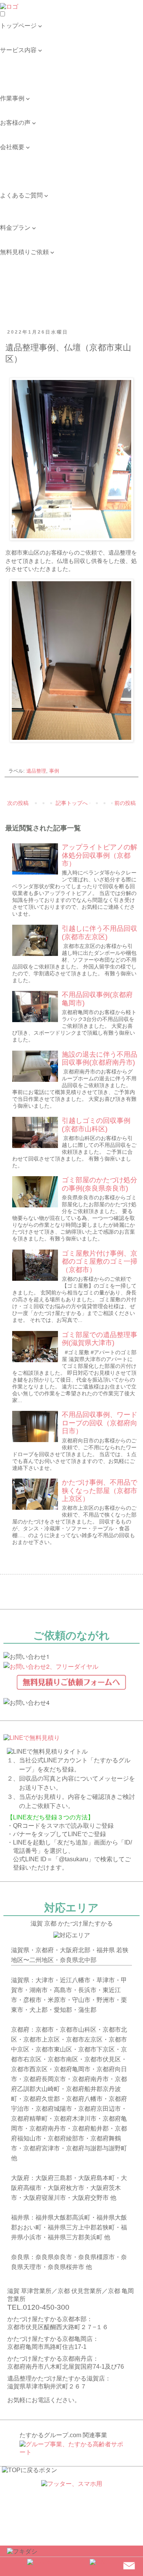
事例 (54, 771)
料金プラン (15, 236)
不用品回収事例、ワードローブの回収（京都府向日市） (100, 1423)
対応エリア (15, 171)
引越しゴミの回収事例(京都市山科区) (96, 1125)
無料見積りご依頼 (24, 260)
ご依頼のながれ (21, 163)
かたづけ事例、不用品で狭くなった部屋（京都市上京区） (100, 1491)
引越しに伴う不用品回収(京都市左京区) (100, 933)
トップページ (18, 34)
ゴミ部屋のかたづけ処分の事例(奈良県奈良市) (100, 1184)
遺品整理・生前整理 (27, 58)
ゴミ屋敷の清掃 (21, 74)
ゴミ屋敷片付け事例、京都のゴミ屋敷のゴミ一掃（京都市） (100, 1262)
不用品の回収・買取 (27, 66)
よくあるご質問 (21, 203)
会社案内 (12, 155)
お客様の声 (15, 131)
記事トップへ (72, 803)
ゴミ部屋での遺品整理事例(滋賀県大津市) (100, 1339)
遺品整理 (36, 771)
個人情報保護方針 (24, 179)
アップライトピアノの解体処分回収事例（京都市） (100, 855)
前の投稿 (125, 803)
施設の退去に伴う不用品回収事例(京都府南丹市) (100, 1059)
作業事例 (12, 106)
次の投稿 (18, 803)
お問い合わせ (18, 211)
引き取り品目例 (21, 82)
